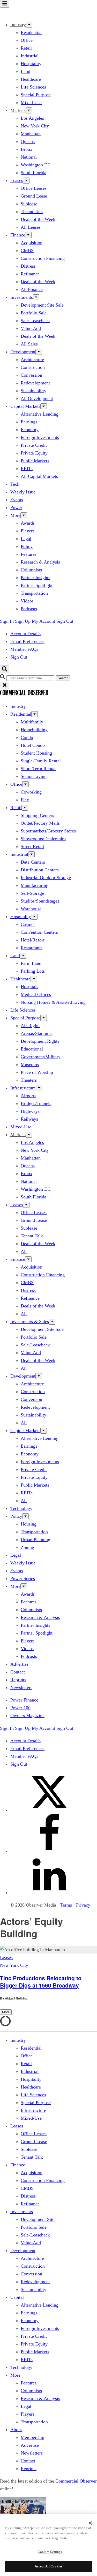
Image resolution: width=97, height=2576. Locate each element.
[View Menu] (5, 4)
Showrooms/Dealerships (43, 839)
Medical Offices (36, 994)
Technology (21, 1508)
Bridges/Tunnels (36, 1103)
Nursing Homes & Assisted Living (53, 1002)
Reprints (18, 1680)
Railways (29, 1119)
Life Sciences (33, 87)
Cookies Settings (50, 2552)
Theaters (29, 1080)
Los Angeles (32, 118)
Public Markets (35, 461)
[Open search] (5, 669)
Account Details (25, 634)
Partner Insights (35, 578)
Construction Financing (43, 258)
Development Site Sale (42, 305)
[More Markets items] (29, 110)
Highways (30, 1111)
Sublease (29, 204)
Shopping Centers (37, 815)
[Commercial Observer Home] (24, 12)
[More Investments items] (36, 297)
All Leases (31, 227)
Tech (15, 484)
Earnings (29, 422)
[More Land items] (23, 956)
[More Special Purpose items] (44, 1018)
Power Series (23, 1578)
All (24, 1251)
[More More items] (24, 515)
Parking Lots (33, 971)
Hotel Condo (33, 745)
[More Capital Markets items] (44, 406)
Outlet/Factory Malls (40, 823)
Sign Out (65, 621)
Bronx (27, 149)
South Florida (33, 173)
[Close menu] (5, 685)
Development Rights (40, 1041)
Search (63, 678)
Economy (30, 430)
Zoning (27, 1547)
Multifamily (32, 722)
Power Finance (24, 1700)
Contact (18, 1672)
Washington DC (36, 165)
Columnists (31, 570)
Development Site (38, 2219)
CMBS (27, 250)
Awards (28, 523)
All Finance (32, 289)
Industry (18, 706)
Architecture (32, 360)
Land (25, 71)
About (16, 2430)
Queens (28, 141)
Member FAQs (24, 649)
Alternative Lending (40, 414)
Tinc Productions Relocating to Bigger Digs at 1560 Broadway (41, 1982)
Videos (27, 601)
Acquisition (32, 243)
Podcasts (29, 609)
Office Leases (34, 188)
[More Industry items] (29, 25)
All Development (37, 398)
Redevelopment (35, 383)
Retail (26, 48)
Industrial (30, 56)
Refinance (30, 274)
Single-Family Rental (41, 761)
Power (16, 507)
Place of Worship (37, 1072)
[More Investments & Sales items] (52, 1322)
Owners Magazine (27, 1716)
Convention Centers (39, 932)
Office (27, 40)
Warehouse (31, 909)
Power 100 (20, 1708)
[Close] (90, 2523)
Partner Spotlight (37, 585)
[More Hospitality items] (34, 917)
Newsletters (21, 1687)
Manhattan (31, 134)
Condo (27, 737)
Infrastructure (23, 1088)
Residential (31, 32)
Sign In (7, 621)
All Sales (29, 344)
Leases (17, 180)
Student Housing (36, 753)
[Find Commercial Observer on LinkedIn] (49, 1893)
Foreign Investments (40, 437)
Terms (66, 1905)
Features (29, 554)
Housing (29, 1524)
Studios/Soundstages (40, 901)
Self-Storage (32, 893)
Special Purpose (36, 95)
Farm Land (31, 963)
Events (17, 500)
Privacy (83, 1905)
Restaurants (32, 948)
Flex (25, 800)
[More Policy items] (25, 1516)
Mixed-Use (31, 103)
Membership (32, 2437)
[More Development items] (39, 352)
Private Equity (34, 453)
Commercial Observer (76, 2481)
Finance (18, 235)
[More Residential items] (35, 714)
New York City (35, 126)
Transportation (34, 593)
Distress (28, 266)
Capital (17, 2297)
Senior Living (34, 776)
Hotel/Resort (33, 940)
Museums (30, 1065)
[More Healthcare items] (34, 979)
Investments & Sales (30, 1321)
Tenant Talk (32, 212)
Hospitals (29, 987)
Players (28, 531)
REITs (27, 469)
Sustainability (33, 391)
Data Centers (33, 862)
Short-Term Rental (38, 769)
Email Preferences (27, 641)
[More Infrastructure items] (39, 1088)
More (15, 515)
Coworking (31, 792)
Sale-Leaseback (35, 321)
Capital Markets (25, 406)
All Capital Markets (39, 476)
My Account (43, 621)
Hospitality (31, 64)
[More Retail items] (25, 808)
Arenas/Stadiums (37, 1033)
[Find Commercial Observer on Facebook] (49, 1851)
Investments (22, 297)
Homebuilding (34, 730)
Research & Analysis (40, 562)
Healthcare (31, 79)
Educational (32, 1049)
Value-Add (31, 328)
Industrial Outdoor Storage (46, 878)
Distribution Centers (40, 870)
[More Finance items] (28, 235)
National (29, 157)
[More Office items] (25, 784)
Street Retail (32, 846)
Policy (27, 546)
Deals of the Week (38, 219)
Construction (33, 367)
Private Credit (34, 445)
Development (23, 352)
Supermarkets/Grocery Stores (48, 831)
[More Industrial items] (31, 854)
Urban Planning (35, 1540)
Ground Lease (34, 196)
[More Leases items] (26, 181)
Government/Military (41, 1057)
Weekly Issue (23, 492)
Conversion (31, 375)
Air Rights (31, 1026)
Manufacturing (35, 885)
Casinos (28, 924)
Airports (28, 1096)
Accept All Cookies (48, 2566)
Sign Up (23, 621)
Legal (26, 539)
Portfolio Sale (34, 313)
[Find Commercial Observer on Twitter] (49, 1810)
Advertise (19, 1664)
